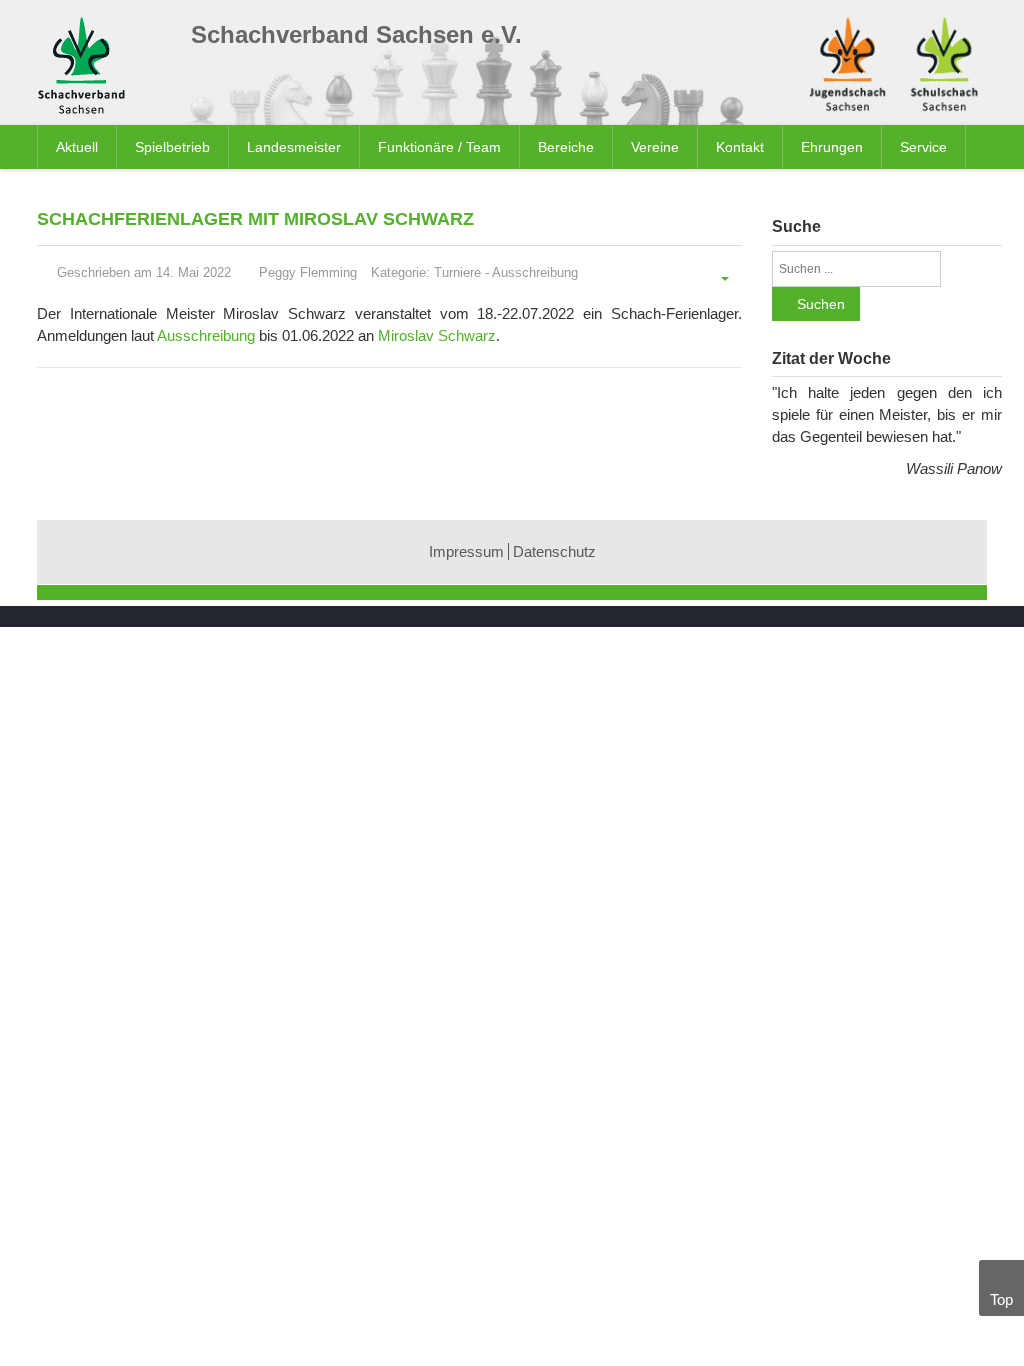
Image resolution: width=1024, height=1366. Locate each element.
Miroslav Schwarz (437, 335)
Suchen (821, 304)
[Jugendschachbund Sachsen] (847, 61)
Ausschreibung (535, 272)
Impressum (466, 551)
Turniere (457, 272)
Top (1001, 1299)
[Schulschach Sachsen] (944, 61)
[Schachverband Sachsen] (86, 68)
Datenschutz (554, 551)
